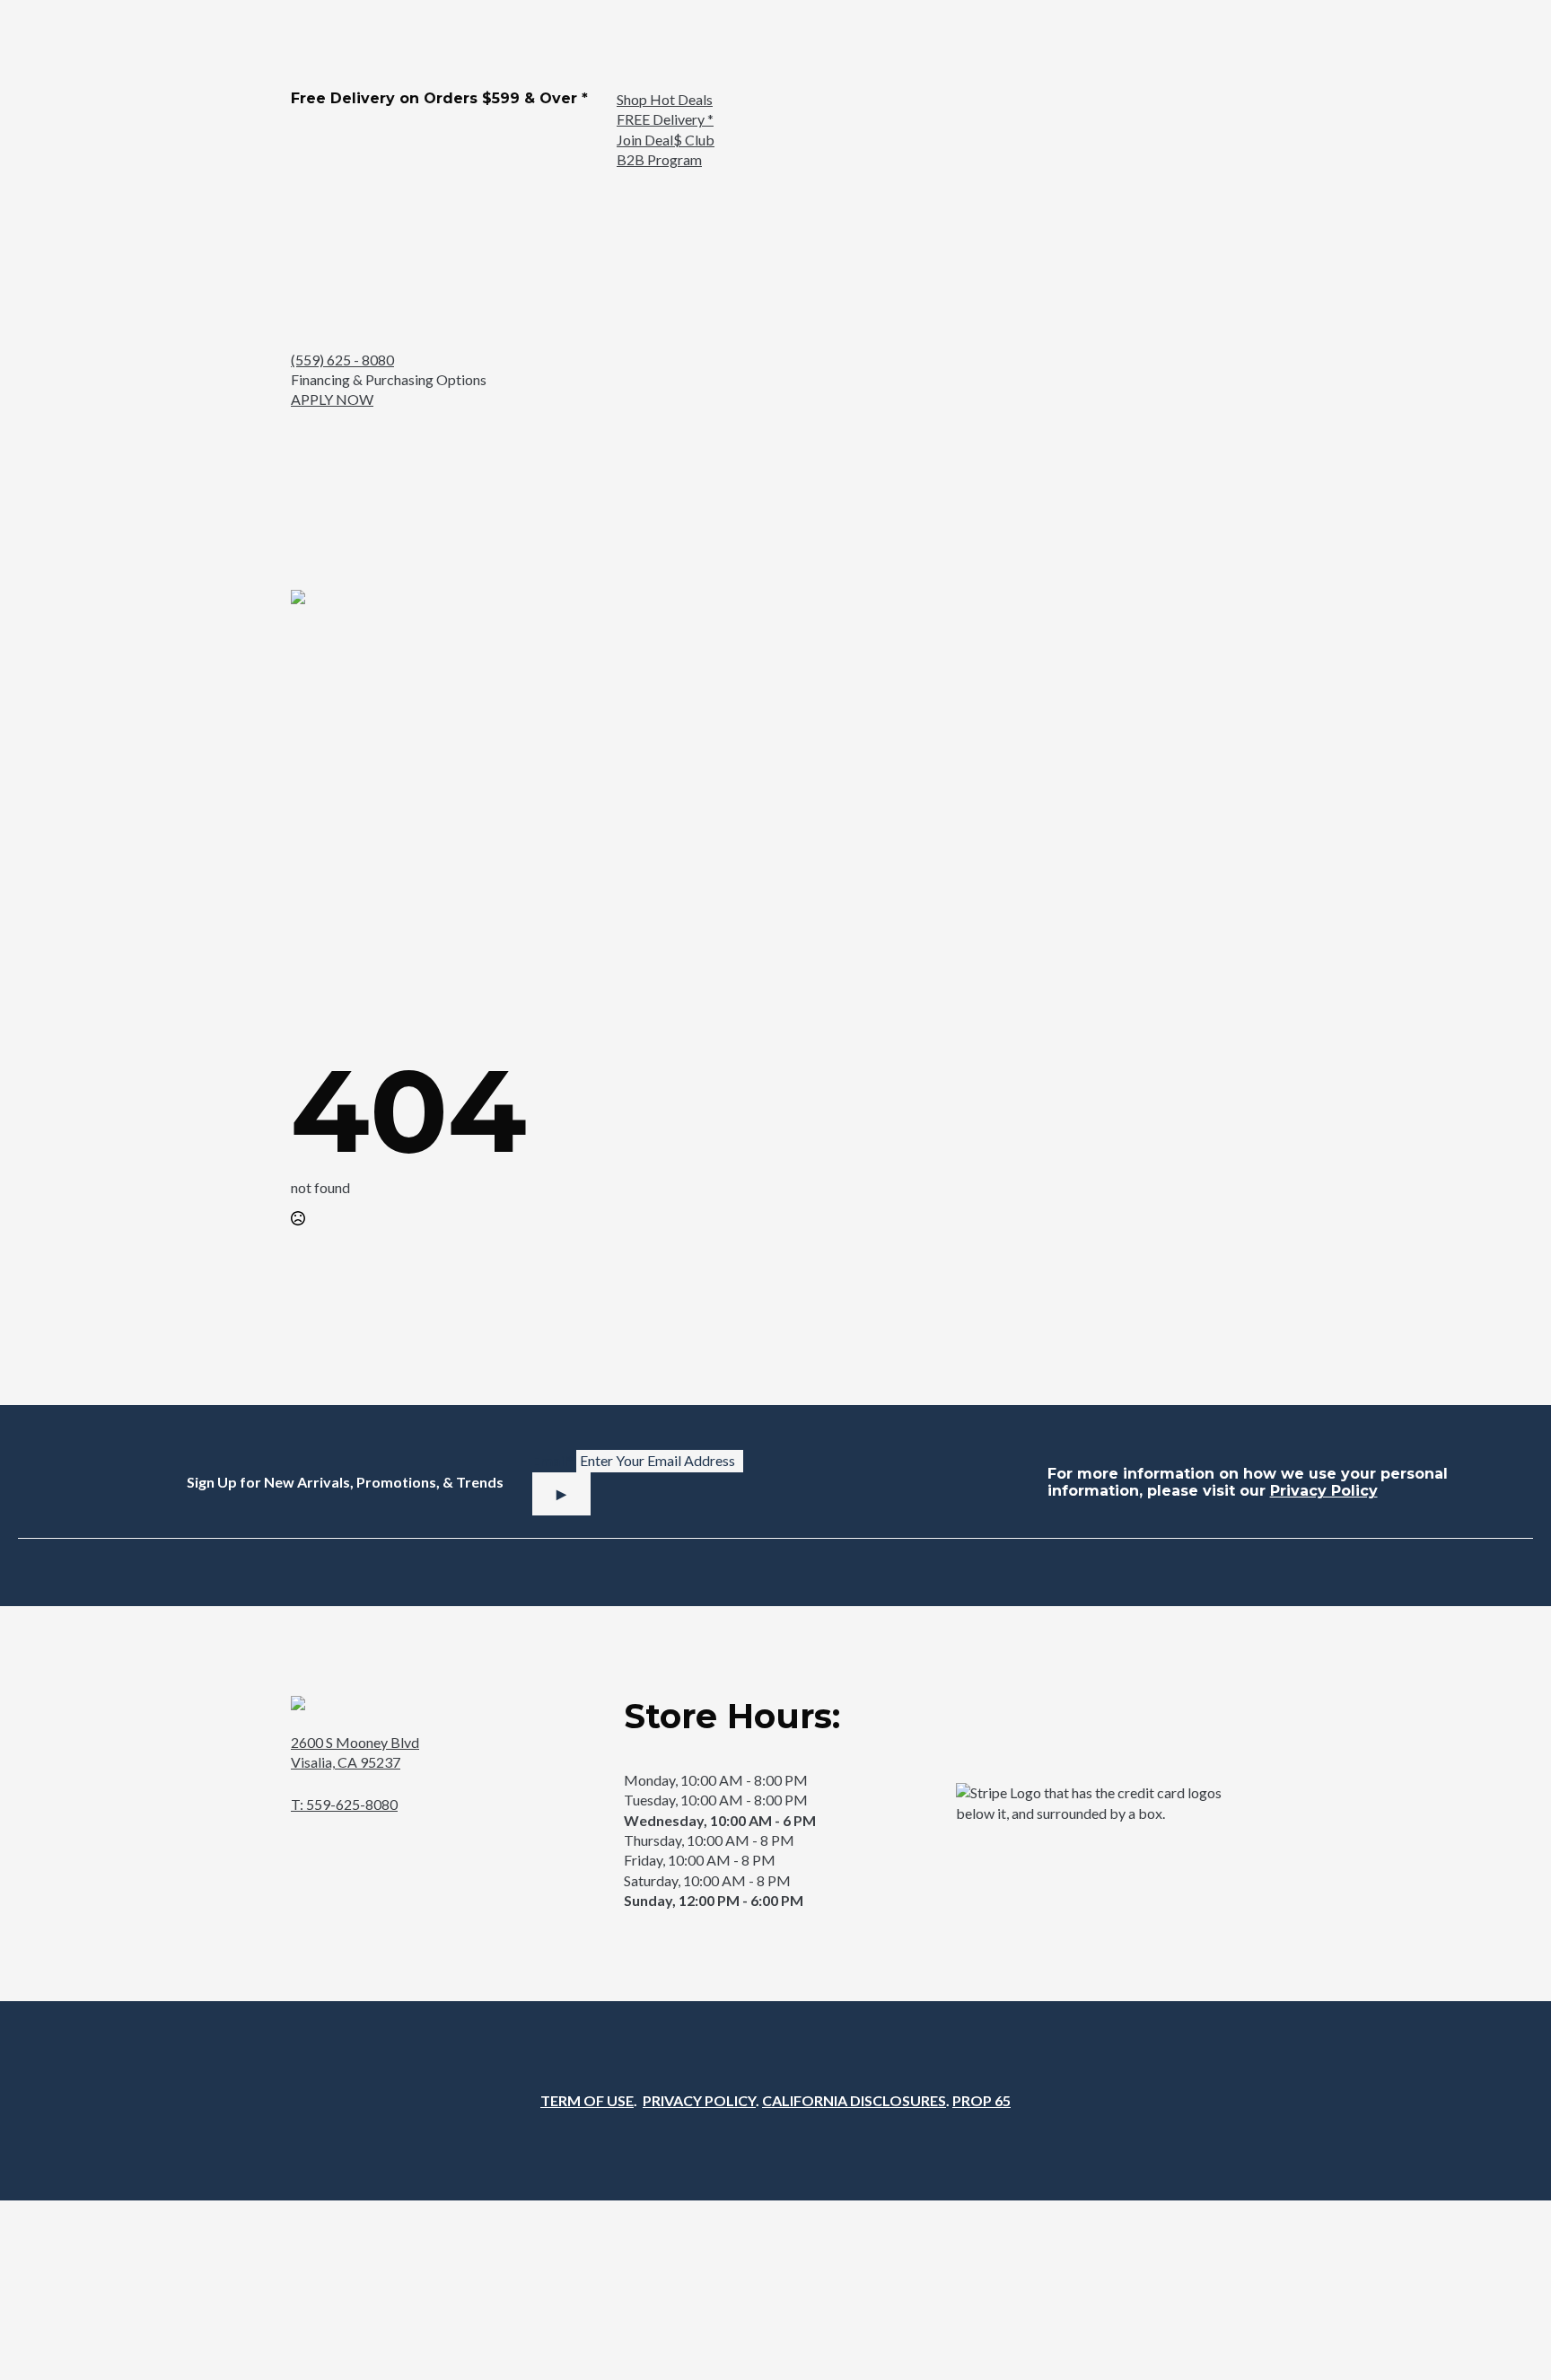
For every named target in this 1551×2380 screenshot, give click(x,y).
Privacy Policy (1324, 1491)
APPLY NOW (332, 399)
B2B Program (659, 159)
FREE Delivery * (665, 119)
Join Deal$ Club (666, 140)
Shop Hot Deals (665, 99)
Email (552, 1462)
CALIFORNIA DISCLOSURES (854, 2100)
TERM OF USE (587, 2100)
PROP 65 (981, 2100)
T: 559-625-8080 (344, 1804)
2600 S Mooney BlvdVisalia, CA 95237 (355, 1752)
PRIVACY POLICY (699, 2100)
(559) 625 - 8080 (342, 360)
